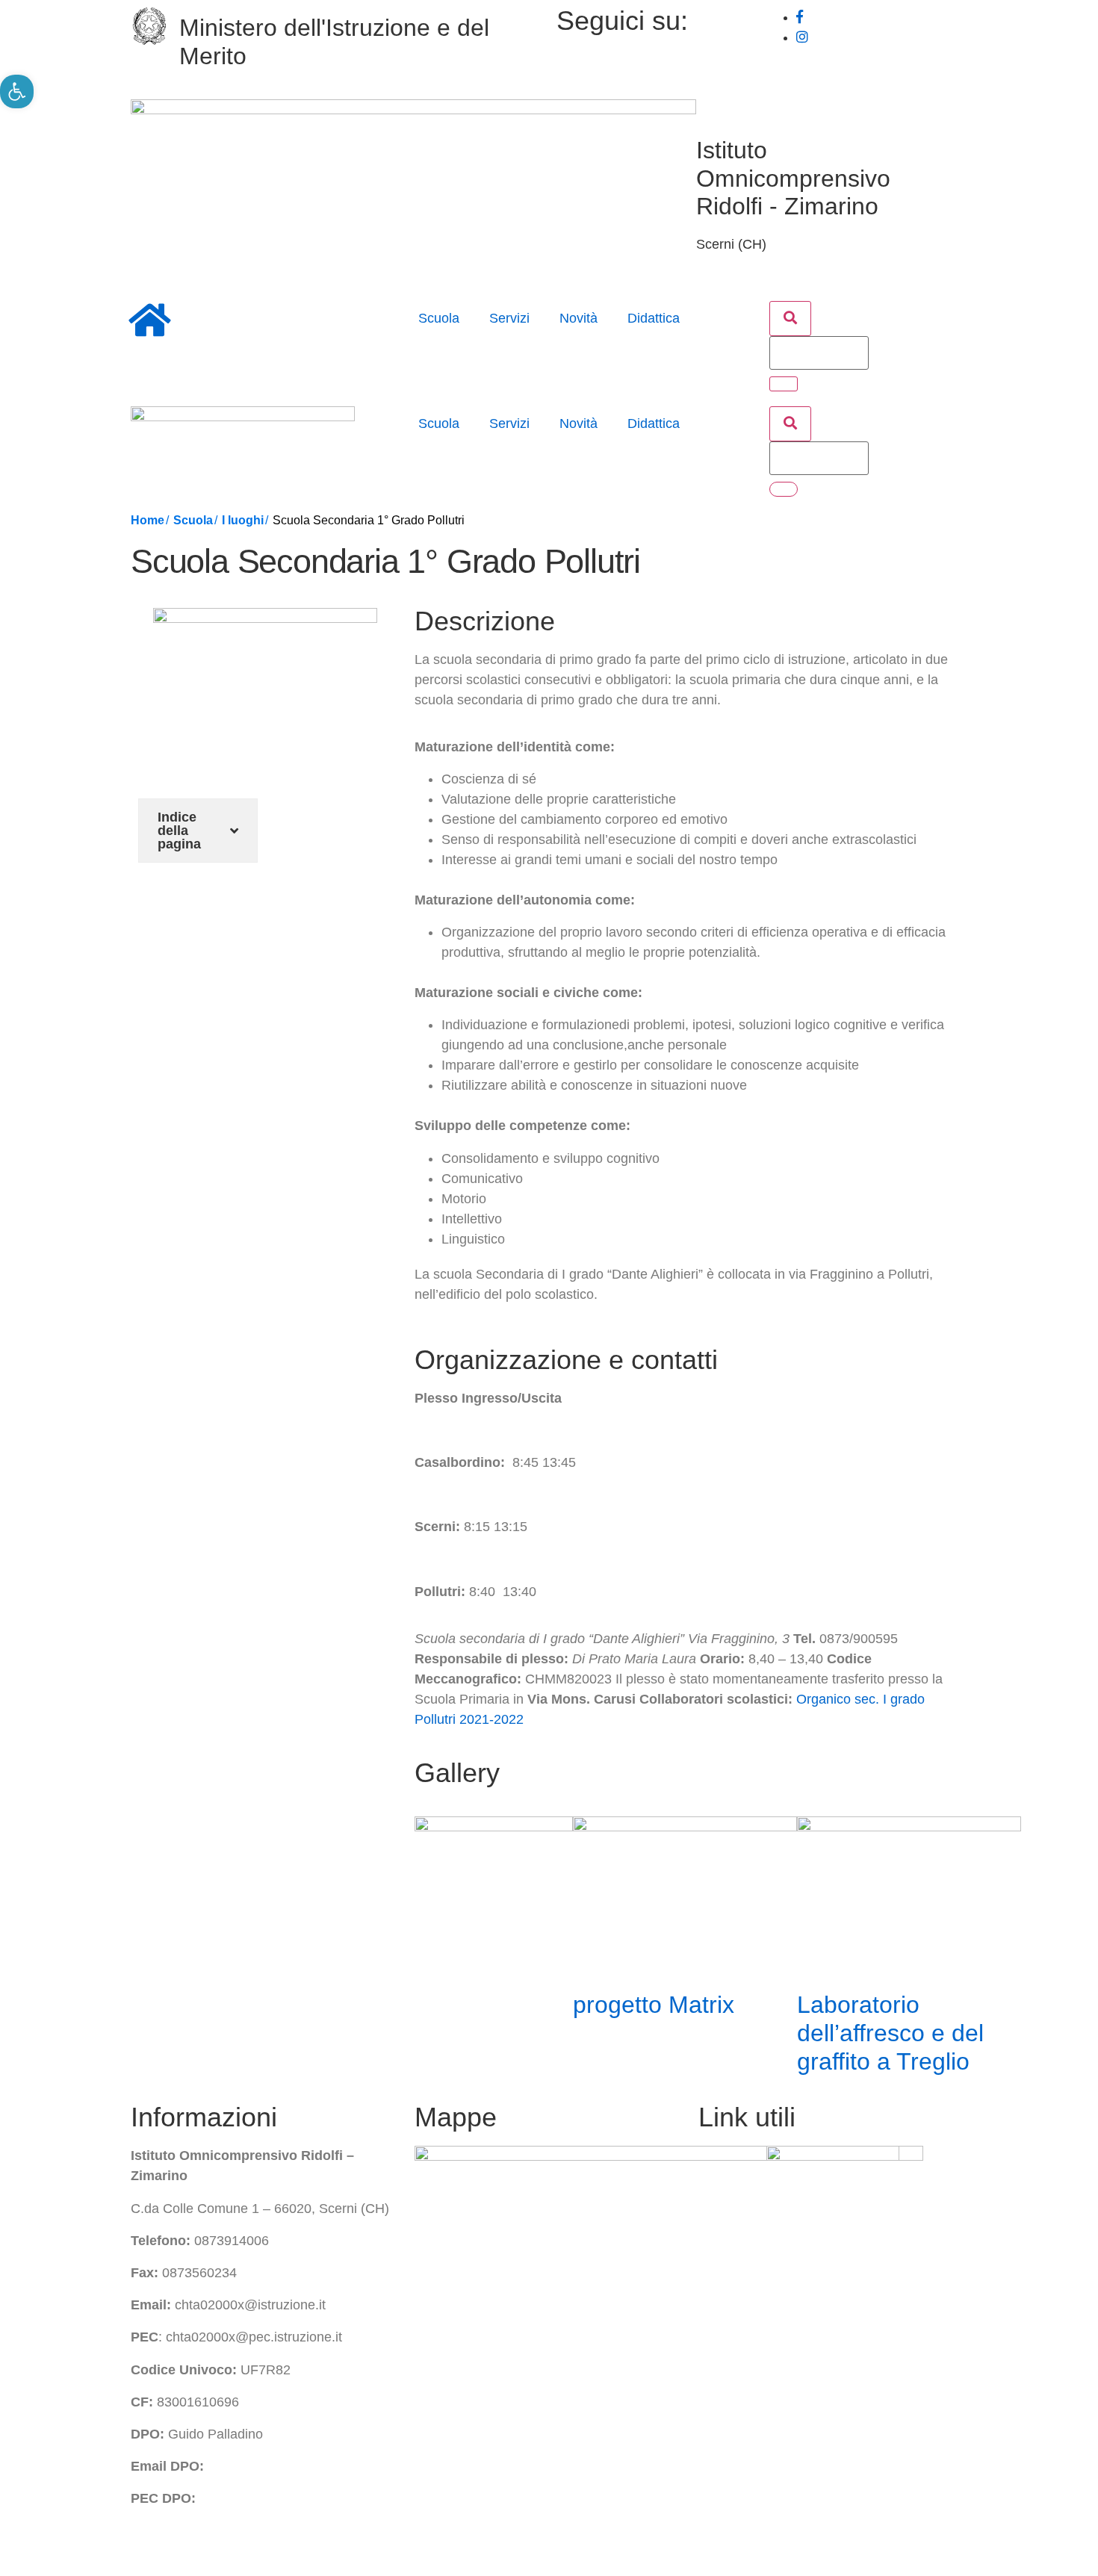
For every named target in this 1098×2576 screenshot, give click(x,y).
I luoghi (243, 520)
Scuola (439, 318)
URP (713, 2245)
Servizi (509, 318)
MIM (711, 2212)
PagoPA (723, 2341)
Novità (579, 318)
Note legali (588, 2545)
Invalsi (717, 2277)
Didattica (654, 318)
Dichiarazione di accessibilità (429, 2545)
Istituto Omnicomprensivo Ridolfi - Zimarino (793, 179)
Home (148, 520)
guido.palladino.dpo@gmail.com (303, 2466)
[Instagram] (802, 37)
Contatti (793, 2545)
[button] (790, 319)
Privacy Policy (173, 2545)
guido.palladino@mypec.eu (279, 2498)
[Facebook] (800, 17)
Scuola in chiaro (746, 2374)
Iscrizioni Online (746, 2309)
